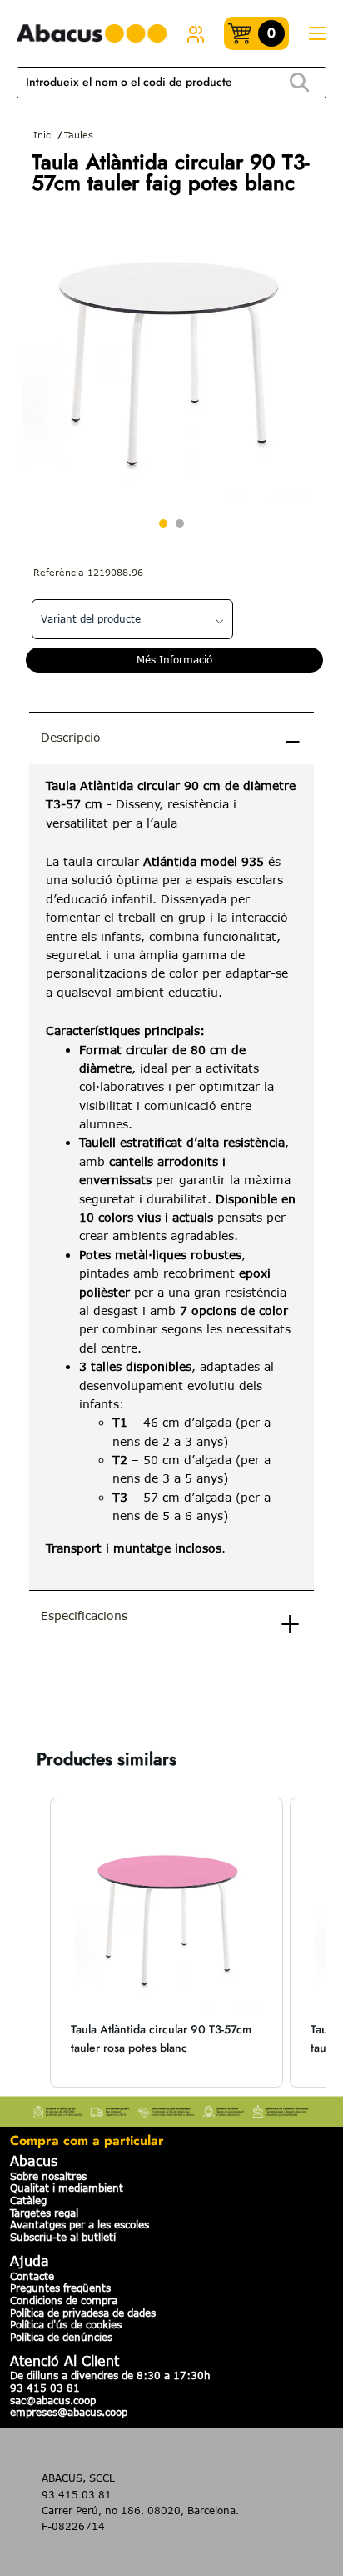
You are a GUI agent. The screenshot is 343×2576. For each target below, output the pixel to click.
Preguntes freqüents (60, 2288)
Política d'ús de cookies (66, 2324)
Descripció (71, 737)
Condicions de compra (64, 2300)
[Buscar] (300, 83)
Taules (79, 135)
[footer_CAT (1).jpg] (171, 2109)
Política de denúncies (61, 2337)
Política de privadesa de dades (83, 2313)
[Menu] (317, 34)
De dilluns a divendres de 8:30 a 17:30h (110, 2375)
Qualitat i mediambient (67, 2188)
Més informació (174, 659)
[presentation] (171, 1177)
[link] (196, 33)
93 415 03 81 (45, 2388)
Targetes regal (44, 2213)
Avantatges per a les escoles (80, 2224)
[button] (33, 1943)
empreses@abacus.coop (69, 2412)
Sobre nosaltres (48, 2176)
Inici (43, 135)
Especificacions (84, 1616)
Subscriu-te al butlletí (63, 2237)
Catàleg (28, 2200)
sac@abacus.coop (53, 2400)
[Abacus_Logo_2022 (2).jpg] (92, 34)
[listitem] (167, 1943)
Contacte (32, 2276)
